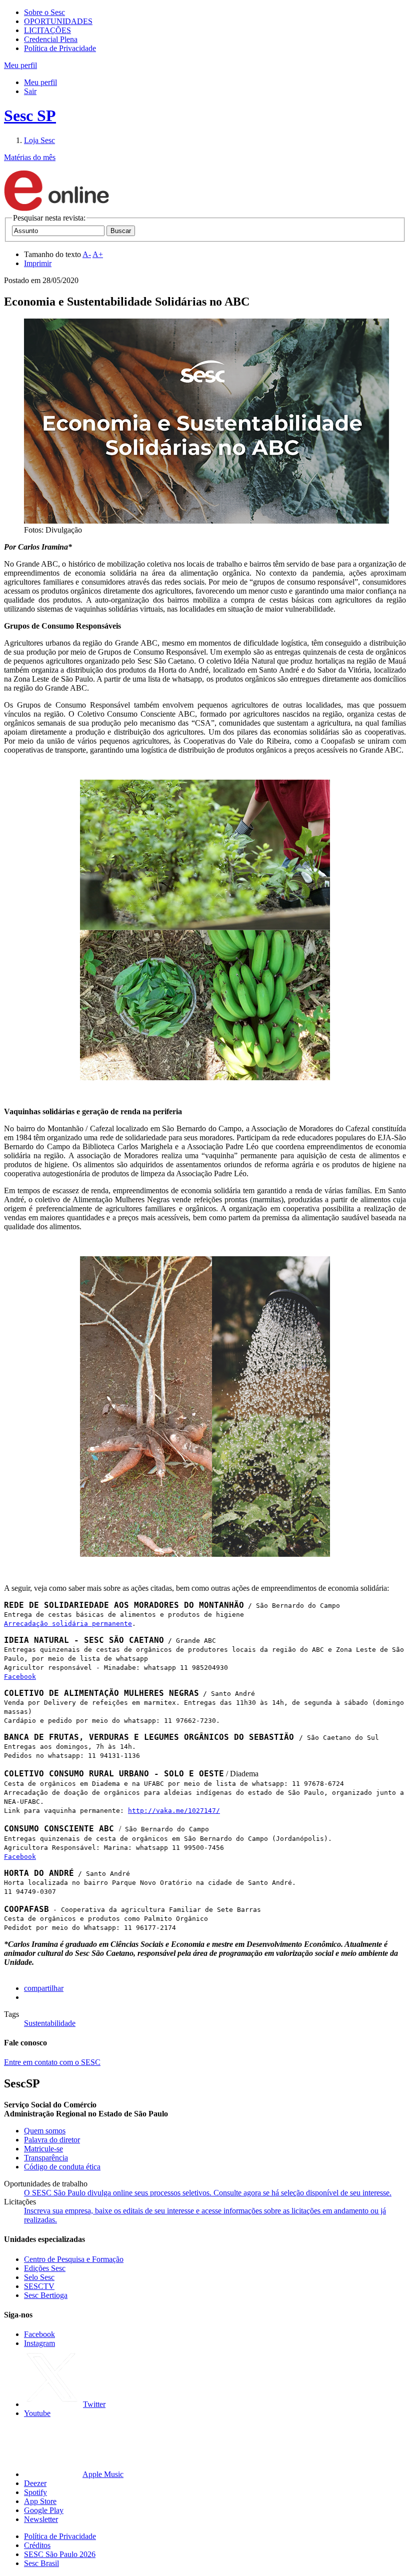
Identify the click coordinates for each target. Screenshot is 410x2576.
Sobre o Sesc (44, 12)
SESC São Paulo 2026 (60, 2554)
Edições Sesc (45, 2268)
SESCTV (39, 2286)
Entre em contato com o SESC (52, 2062)
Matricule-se (43, 2149)
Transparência (46, 2158)
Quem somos (45, 2131)
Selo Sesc (39, 2277)
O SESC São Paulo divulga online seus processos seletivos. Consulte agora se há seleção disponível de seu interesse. (208, 2193)
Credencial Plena (51, 39)
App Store (40, 2501)
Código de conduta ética (62, 2167)
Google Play (44, 2510)
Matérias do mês (30, 157)
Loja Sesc (39, 140)
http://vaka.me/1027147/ (174, 1811)
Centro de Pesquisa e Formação (74, 2259)
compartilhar (44, 1988)
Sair (30, 91)
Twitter (94, 2404)
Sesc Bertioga (46, 2295)
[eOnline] (56, 209)
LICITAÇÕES (47, 30)
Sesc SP (30, 116)
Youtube (37, 2413)
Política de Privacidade (60, 48)
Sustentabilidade (50, 2023)
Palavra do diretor (52, 2140)
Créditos (37, 2545)
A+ (98, 254)
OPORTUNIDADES (58, 21)
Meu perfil (40, 82)
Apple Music (103, 2474)
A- (87, 254)
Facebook (20, 1677)
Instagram (39, 2343)
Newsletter (41, 2519)
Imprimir (38, 263)
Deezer (35, 2483)
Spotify (35, 2492)
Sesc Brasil (41, 2563)
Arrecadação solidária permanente (68, 1624)
